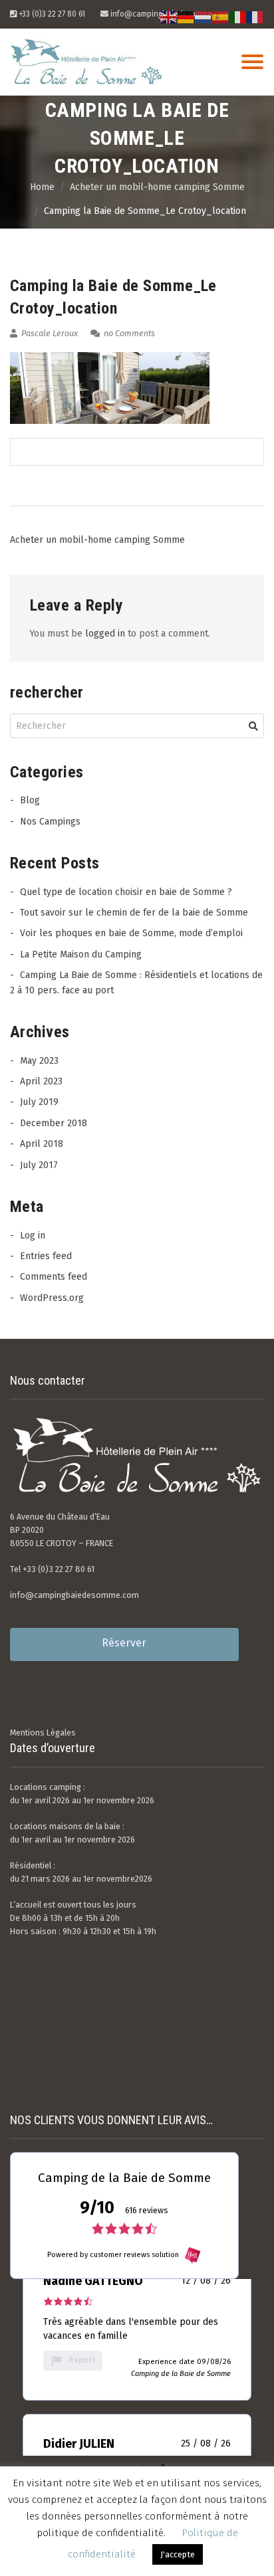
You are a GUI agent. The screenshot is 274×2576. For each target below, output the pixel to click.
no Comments (128, 333)
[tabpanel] (137, 2326)
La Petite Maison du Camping (81, 954)
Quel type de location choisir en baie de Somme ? (126, 892)
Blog (30, 800)
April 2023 (41, 1081)
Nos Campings (50, 822)
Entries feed (46, 1256)
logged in (105, 634)
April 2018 (42, 1144)
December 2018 (54, 1123)
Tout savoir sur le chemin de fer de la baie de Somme (134, 913)
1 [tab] (123, 2466)
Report (82, 2360)
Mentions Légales (43, 1733)
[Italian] (238, 17)
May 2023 (39, 1061)
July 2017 (39, 1165)
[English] (169, 17)
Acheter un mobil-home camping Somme (97, 540)
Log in (33, 1236)
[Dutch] (204, 17)
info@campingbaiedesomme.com (74, 1595)
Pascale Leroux (49, 333)
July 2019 (39, 1102)
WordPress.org (52, 1298)
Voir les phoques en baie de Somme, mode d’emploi (131, 933)
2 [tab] (143, 2466)
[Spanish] (221, 17)
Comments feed (54, 1277)
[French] (255, 17)
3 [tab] (163, 2466)
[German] (186, 17)
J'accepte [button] (178, 2554)
